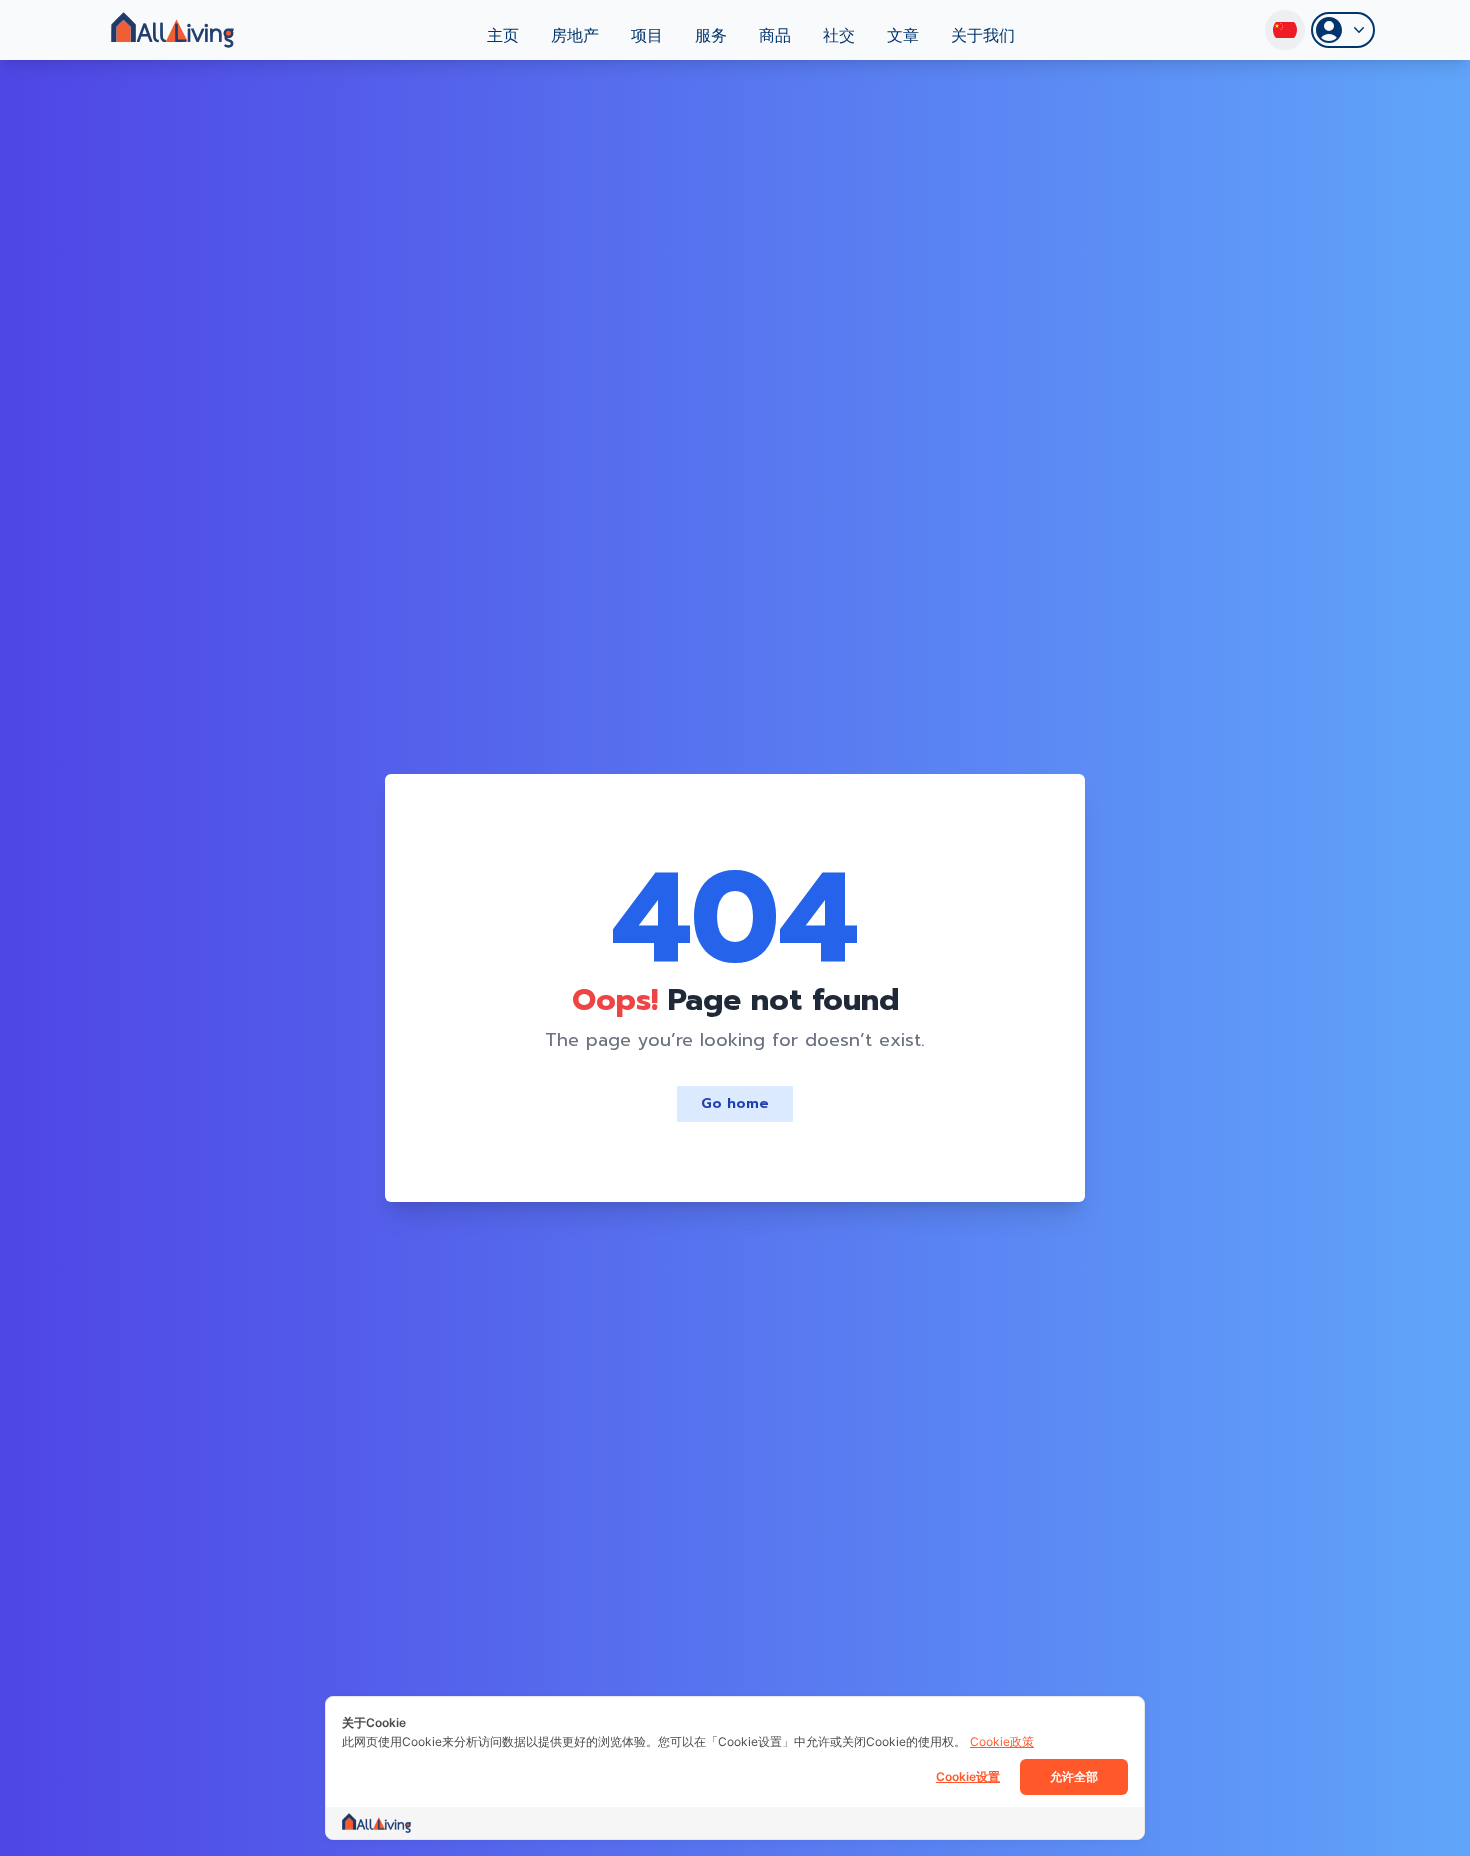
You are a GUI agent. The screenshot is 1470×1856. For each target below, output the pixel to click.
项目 (647, 36)
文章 (903, 36)
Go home (735, 1103)
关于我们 (983, 36)
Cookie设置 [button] (968, 1776)
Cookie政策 (1002, 1741)
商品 (775, 36)
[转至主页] (172, 30)
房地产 (575, 36)
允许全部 (1074, 1776)
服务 (711, 36)
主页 (503, 36)
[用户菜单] (1343, 30)
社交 (839, 36)
